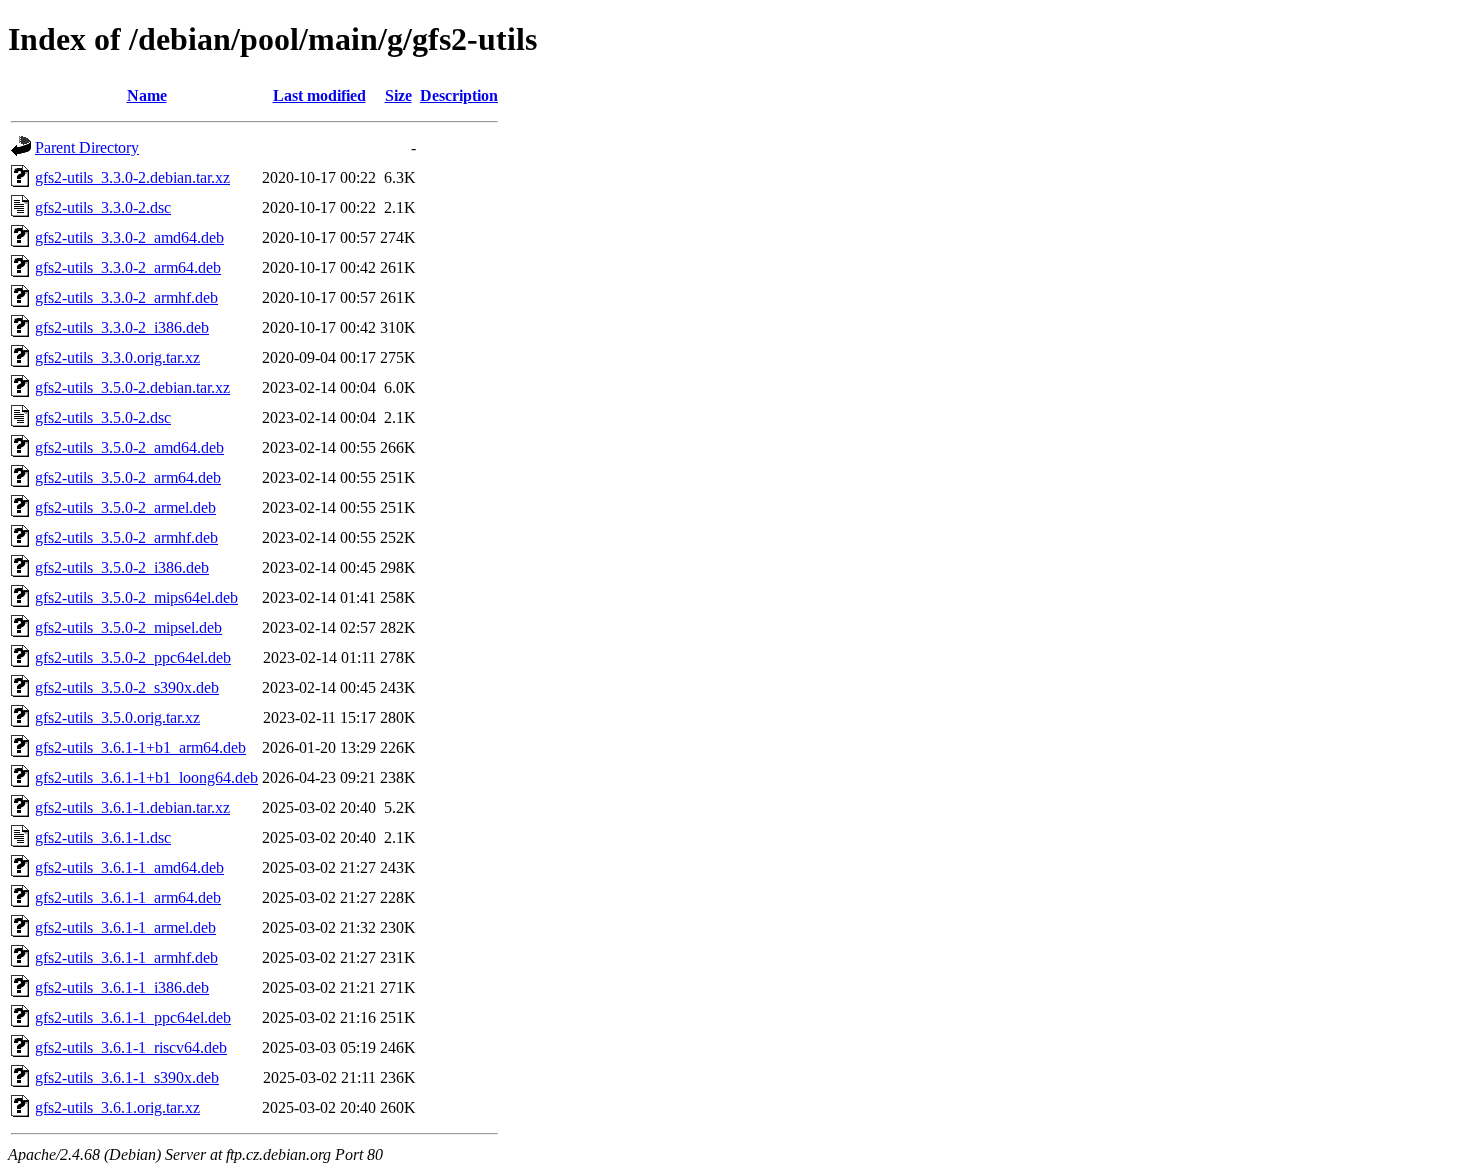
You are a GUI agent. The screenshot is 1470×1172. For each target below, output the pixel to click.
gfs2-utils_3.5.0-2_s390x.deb (127, 687)
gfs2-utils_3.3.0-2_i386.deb (122, 327)
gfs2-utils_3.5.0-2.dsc (103, 417)
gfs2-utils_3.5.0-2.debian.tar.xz (132, 387)
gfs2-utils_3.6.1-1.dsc (103, 837)
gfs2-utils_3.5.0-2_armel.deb (125, 507)
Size (398, 95)
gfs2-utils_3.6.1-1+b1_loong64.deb (146, 777)
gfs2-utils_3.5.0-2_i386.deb (122, 567)
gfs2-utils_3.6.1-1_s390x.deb (127, 1077)
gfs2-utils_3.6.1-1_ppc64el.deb (133, 1017)
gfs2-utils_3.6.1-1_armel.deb (125, 927)
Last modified (319, 95)
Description (459, 95)
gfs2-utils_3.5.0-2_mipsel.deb (128, 627)
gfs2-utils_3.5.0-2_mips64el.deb (136, 597)
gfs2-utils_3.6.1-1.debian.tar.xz (132, 807)
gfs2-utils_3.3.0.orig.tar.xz (117, 357)
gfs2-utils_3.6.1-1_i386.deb (122, 987)
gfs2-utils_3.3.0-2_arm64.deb (128, 267)
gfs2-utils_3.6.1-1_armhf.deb (126, 957)
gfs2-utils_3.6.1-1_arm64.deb (128, 897)
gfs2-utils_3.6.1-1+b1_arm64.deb (140, 747)
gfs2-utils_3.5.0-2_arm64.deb (128, 477)
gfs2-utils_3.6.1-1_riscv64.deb (131, 1047)
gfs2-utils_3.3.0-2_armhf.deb (126, 297)
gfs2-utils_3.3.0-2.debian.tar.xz (132, 177)
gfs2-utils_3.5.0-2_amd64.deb (129, 447)
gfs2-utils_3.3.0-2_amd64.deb (129, 237)
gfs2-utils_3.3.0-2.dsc (103, 207)
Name (147, 95)
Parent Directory (87, 147)
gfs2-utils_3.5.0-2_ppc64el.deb (133, 657)
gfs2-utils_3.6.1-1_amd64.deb (129, 867)
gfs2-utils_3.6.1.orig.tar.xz (117, 1107)
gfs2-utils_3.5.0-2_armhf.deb (126, 537)
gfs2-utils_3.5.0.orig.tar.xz (117, 717)
